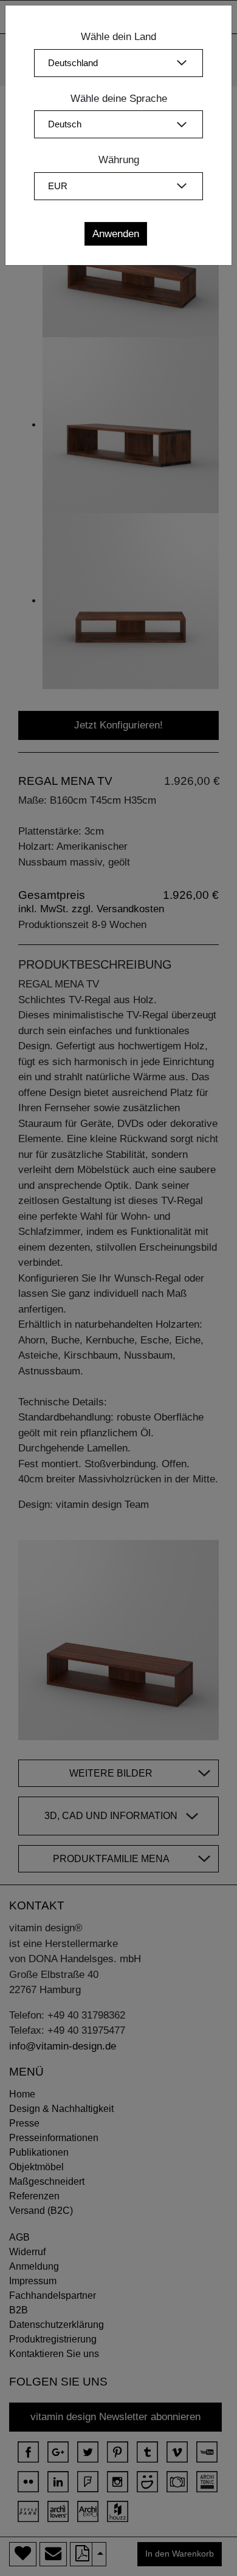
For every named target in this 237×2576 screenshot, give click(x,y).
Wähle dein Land (118, 37)
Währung (119, 160)
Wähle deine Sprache (119, 99)
